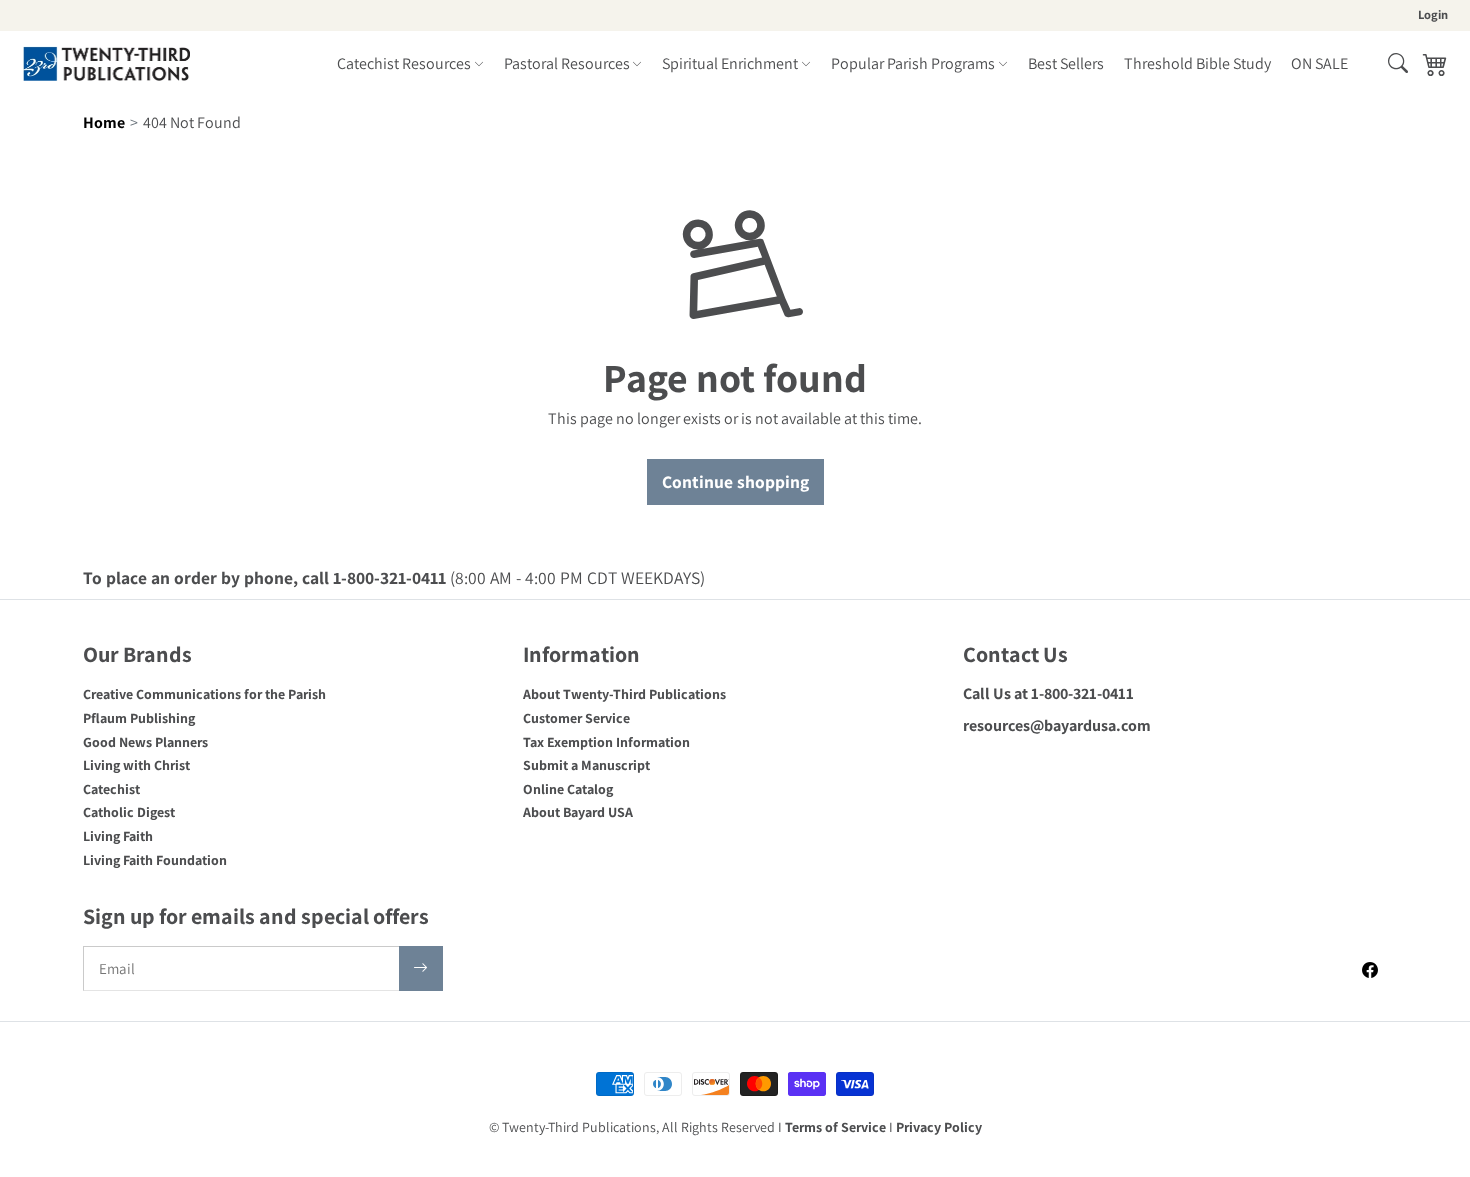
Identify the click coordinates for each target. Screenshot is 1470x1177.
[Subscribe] (421, 968)
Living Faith (118, 836)
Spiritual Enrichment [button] (730, 63)
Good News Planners (145, 742)
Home (104, 122)
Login (1433, 14)
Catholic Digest (129, 812)
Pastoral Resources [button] (567, 63)
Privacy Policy (939, 1127)
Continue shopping (735, 481)
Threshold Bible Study (1197, 63)
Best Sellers (1066, 63)
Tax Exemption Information (606, 742)
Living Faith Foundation (155, 860)
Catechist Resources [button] (404, 63)
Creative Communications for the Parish (204, 694)
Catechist (111, 789)
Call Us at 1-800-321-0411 (1048, 693)
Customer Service (576, 718)
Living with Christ (136, 765)
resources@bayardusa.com (1057, 725)
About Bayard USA (578, 812)
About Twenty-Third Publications (624, 694)
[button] (1398, 63)
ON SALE (1319, 63)
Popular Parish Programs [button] (913, 63)
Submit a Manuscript (586, 765)
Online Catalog (568, 789)
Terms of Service (835, 1127)
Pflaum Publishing (139, 718)
